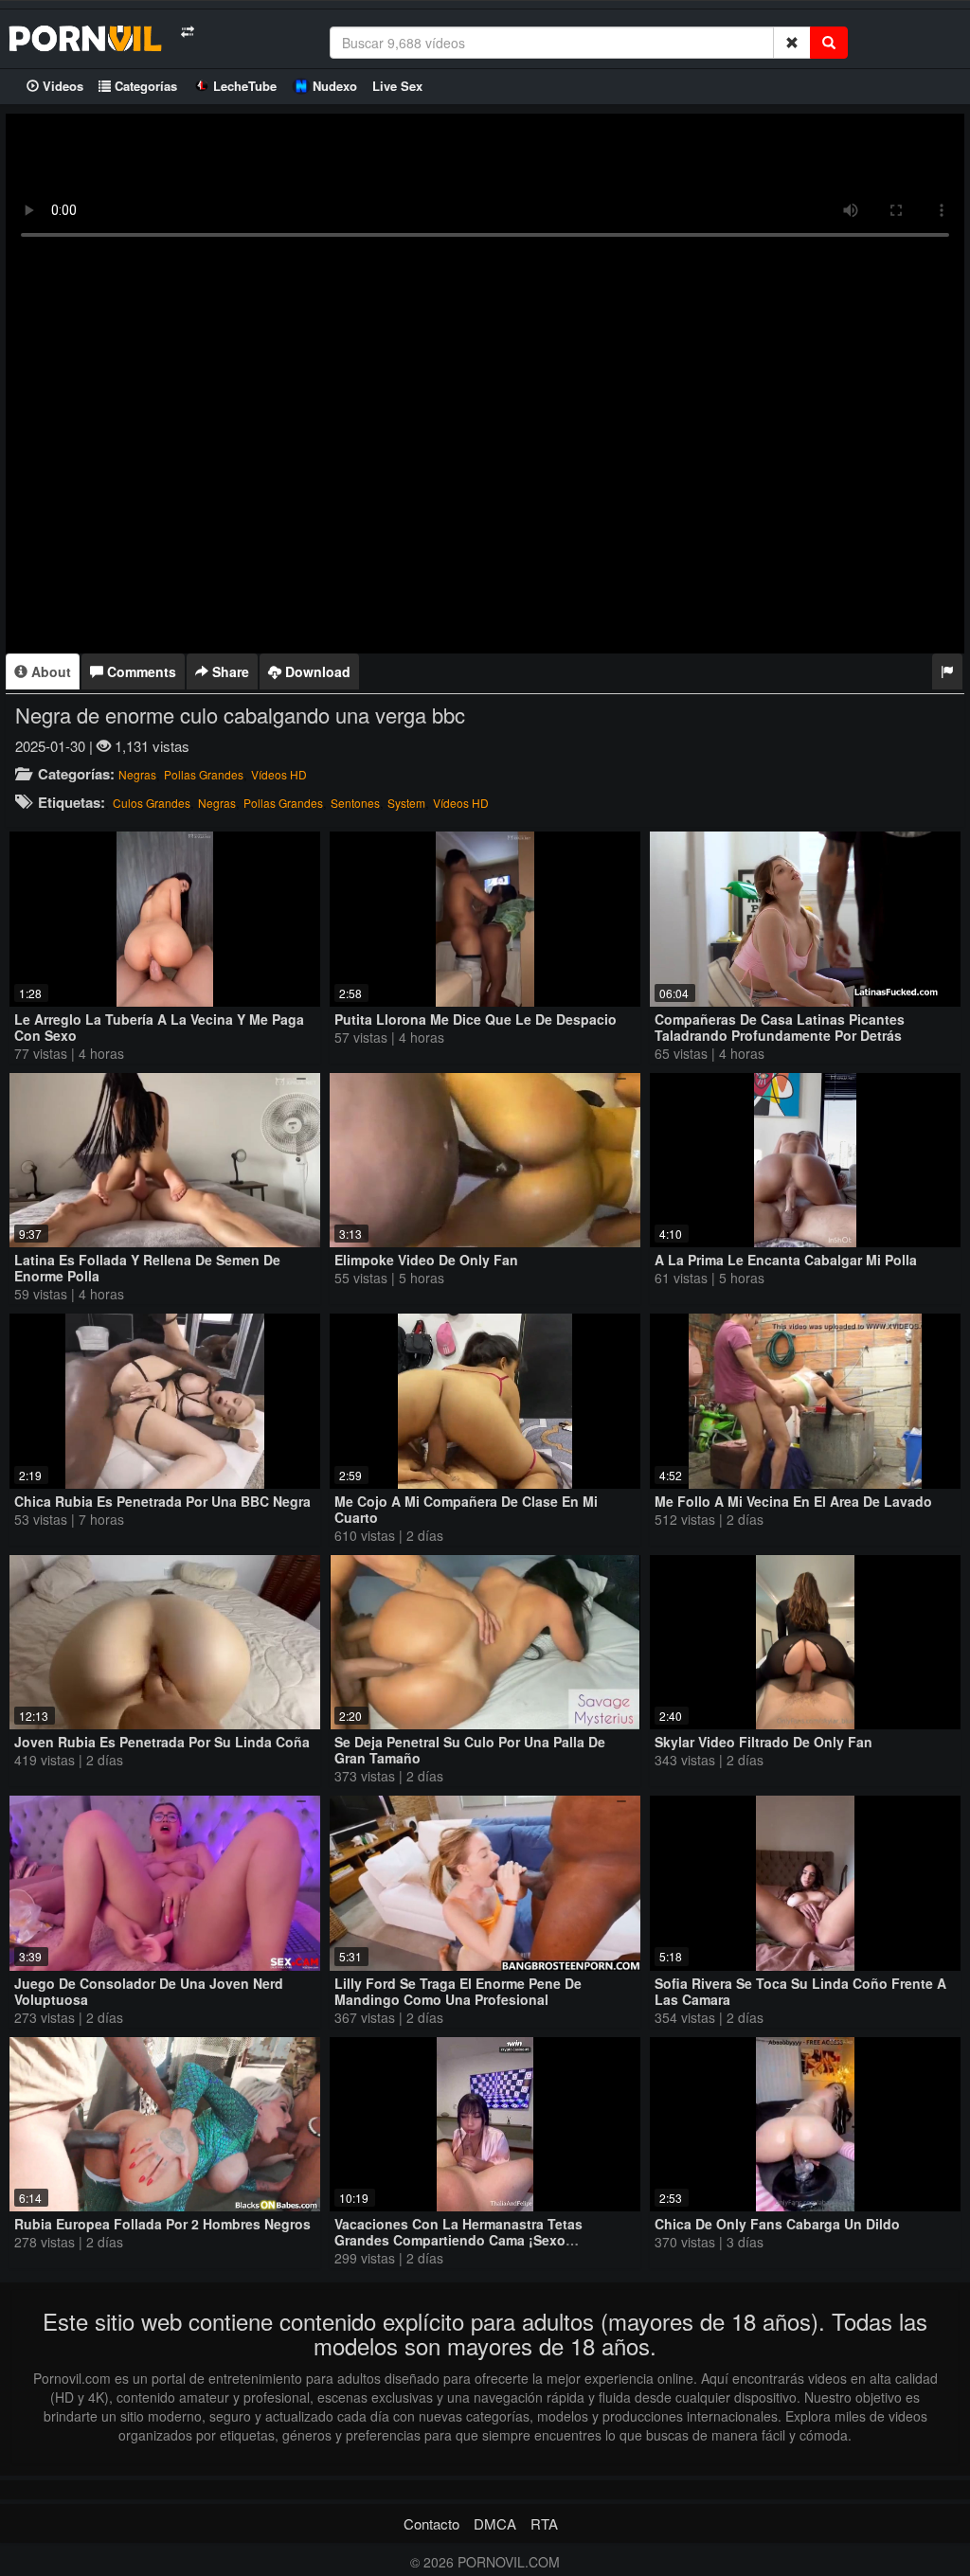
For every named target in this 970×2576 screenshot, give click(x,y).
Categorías (144, 86)
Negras (137, 774)
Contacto (431, 2523)
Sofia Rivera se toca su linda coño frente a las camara (800, 1991)
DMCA (495, 2523)
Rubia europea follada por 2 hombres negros (162, 2224)
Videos (61, 86)
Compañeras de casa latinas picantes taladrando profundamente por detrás (780, 1027)
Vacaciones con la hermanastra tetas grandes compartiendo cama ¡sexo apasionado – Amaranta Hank (458, 2240)
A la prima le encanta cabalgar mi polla (786, 1260)
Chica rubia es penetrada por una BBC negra (162, 1501)
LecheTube (245, 86)
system (406, 803)
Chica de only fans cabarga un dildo (777, 2224)
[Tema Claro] (187, 32)
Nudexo (335, 86)
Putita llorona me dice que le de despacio (476, 1019)
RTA (544, 2523)
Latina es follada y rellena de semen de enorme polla (147, 1268)
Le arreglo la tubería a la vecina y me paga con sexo (159, 1027)
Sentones (355, 803)
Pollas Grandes (204, 774)
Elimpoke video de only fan (426, 1260)
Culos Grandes (152, 803)
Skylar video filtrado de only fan (763, 1742)
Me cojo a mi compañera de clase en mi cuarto (466, 1509)
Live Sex (397, 86)
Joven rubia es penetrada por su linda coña (162, 1742)
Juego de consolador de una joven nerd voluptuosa (149, 1991)
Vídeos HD (279, 774)
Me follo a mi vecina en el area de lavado (793, 1501)
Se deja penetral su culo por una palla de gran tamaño (470, 1750)
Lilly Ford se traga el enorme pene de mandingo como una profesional (458, 1991)
